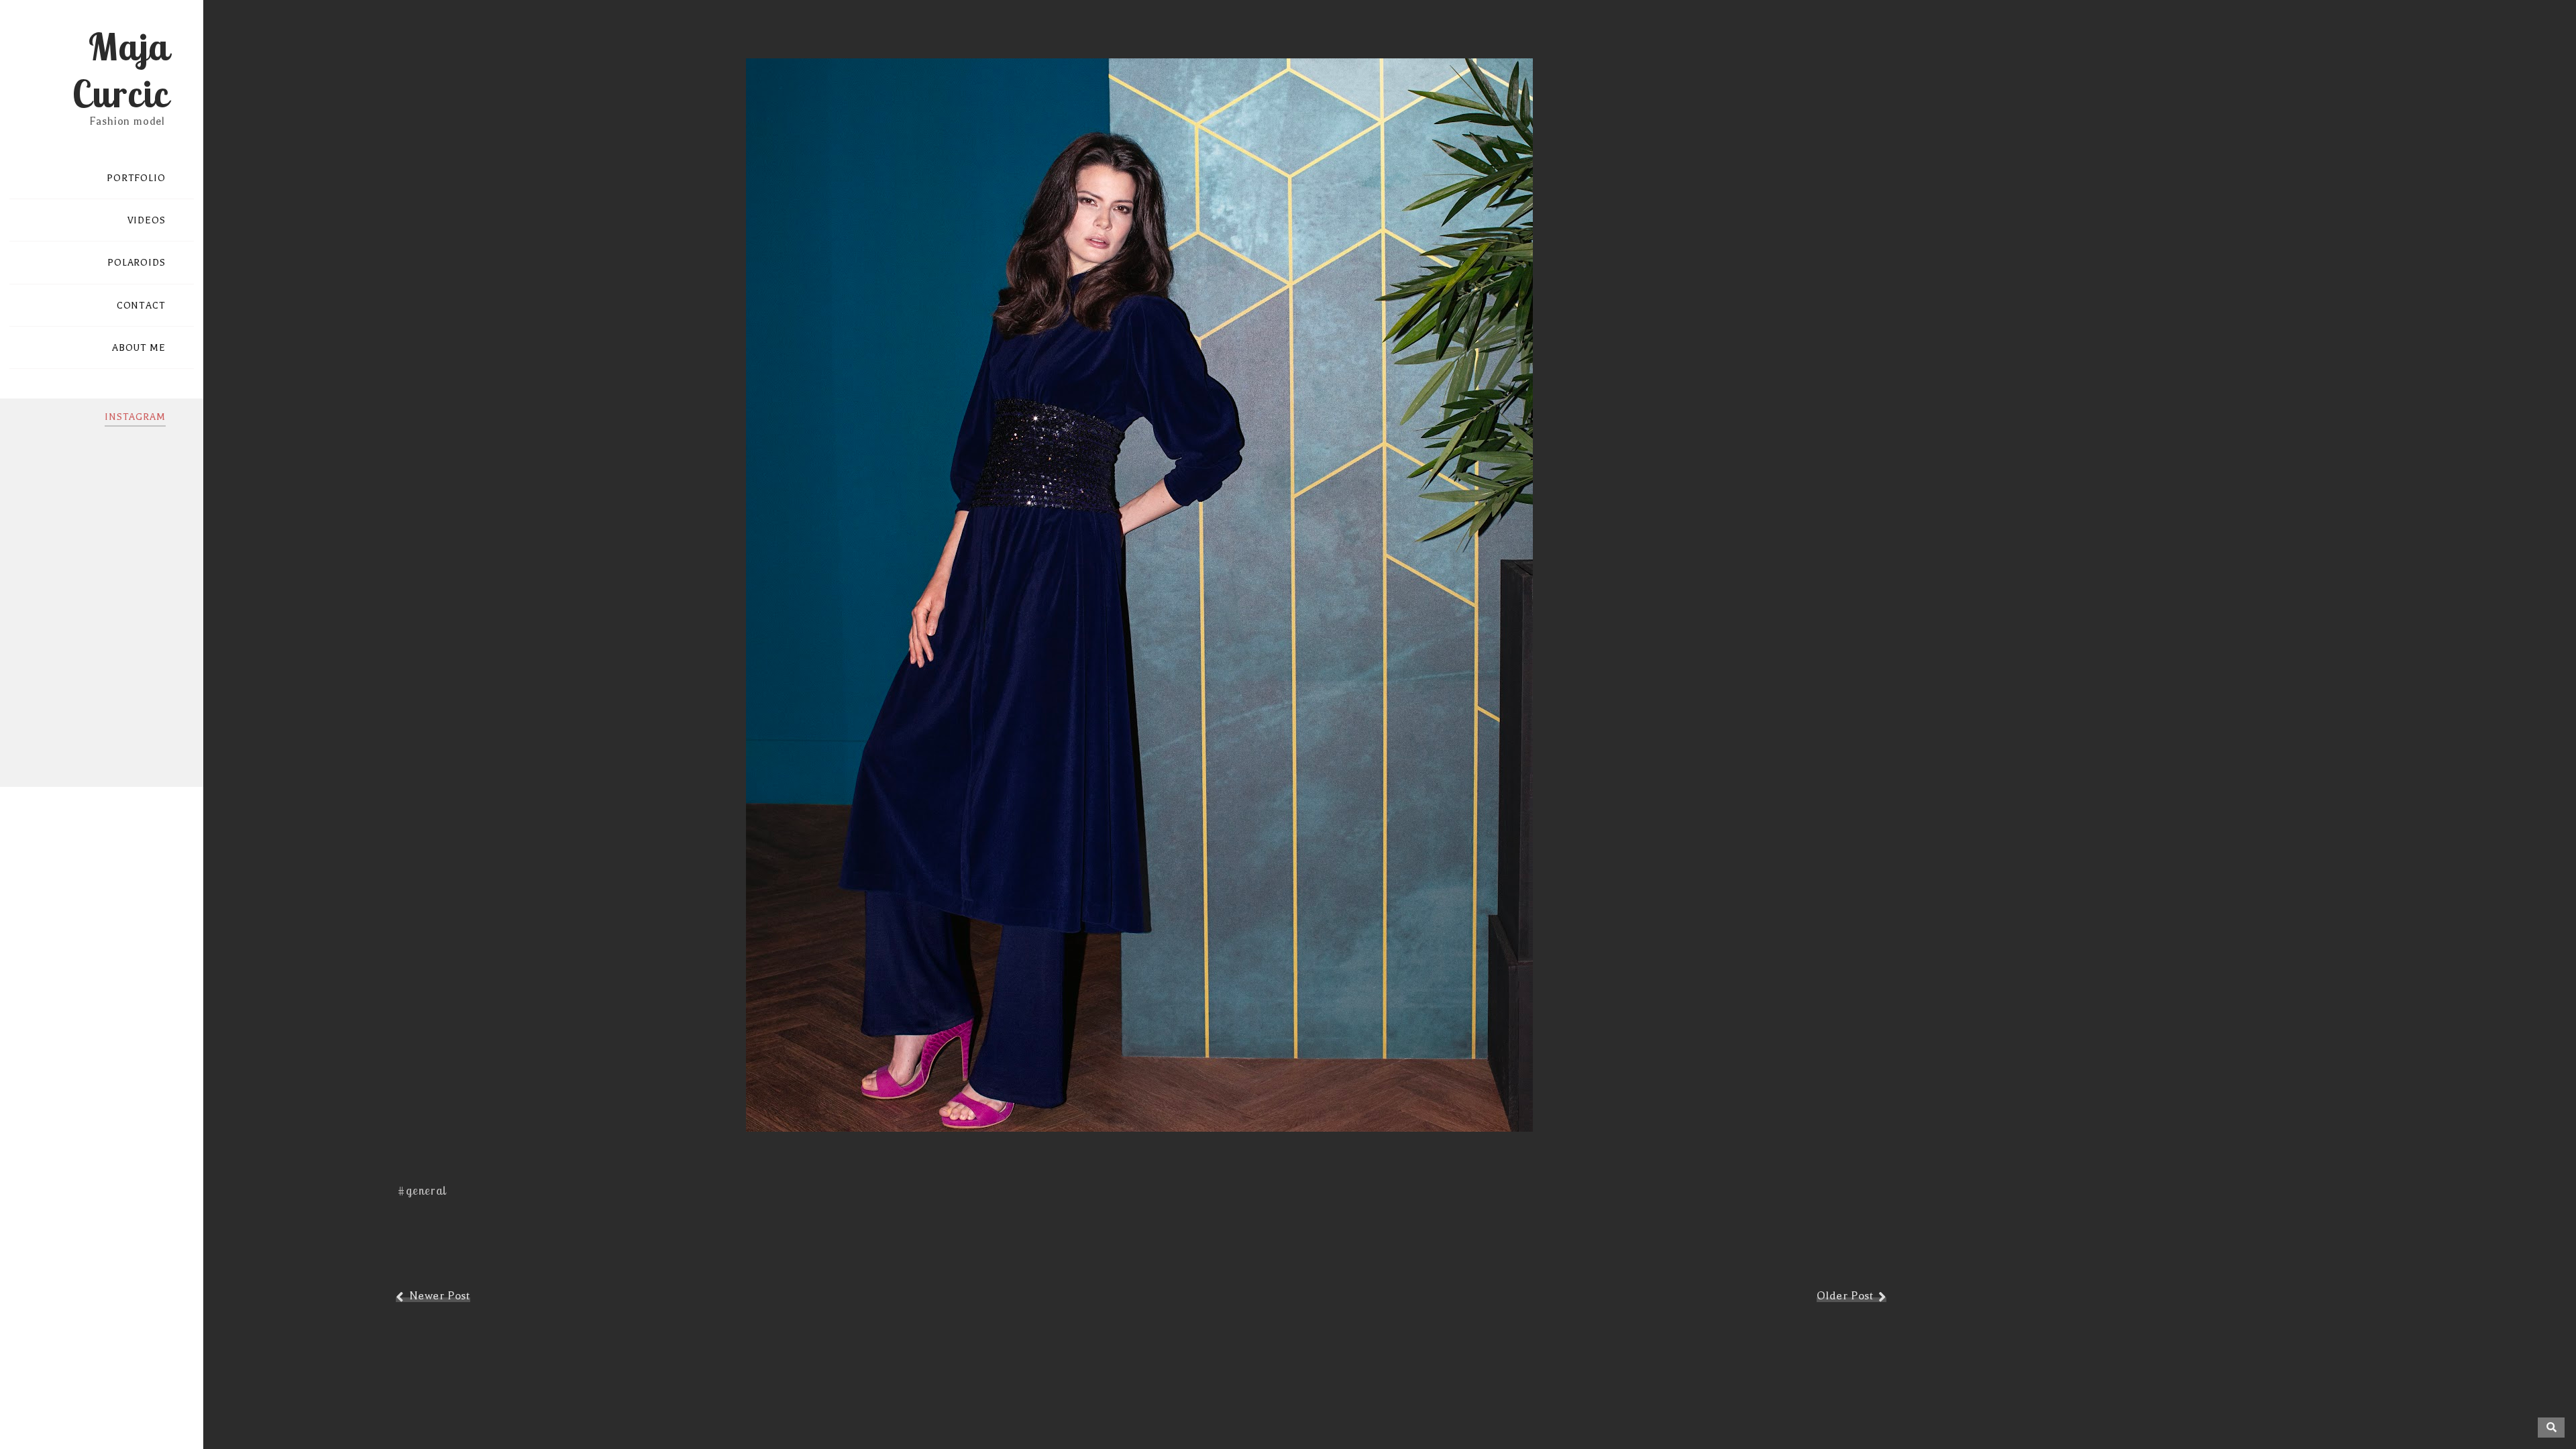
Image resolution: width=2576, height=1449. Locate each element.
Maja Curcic (120, 70)
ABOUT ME (139, 348)
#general (422, 1190)
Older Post (1845, 1296)
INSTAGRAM (135, 417)
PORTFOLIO (136, 178)
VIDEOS (147, 220)
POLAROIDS (137, 263)
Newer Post (440, 1296)
